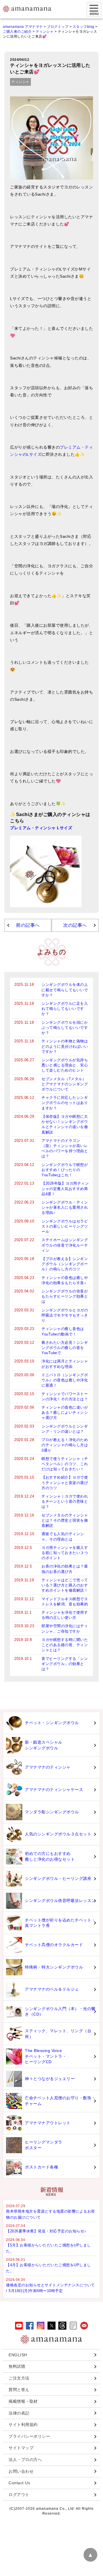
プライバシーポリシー (29, 2436)
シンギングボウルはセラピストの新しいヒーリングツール (65, 1226)
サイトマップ (21, 2448)
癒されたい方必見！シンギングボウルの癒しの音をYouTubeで (65, 1348)
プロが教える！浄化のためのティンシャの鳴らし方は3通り (65, 1445)
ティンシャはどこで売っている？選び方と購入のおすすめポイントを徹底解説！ (65, 1585)
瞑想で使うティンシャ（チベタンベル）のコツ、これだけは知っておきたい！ (65, 1464)
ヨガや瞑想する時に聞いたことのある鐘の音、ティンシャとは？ (65, 1645)
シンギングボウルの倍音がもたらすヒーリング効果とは (65, 1296)
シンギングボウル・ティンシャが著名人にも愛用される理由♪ (65, 1207)
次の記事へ (75, 925)
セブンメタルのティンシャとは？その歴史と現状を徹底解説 (65, 1520)
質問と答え (19, 2390)
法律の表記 (19, 2413)
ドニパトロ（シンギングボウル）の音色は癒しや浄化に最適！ (65, 1380)
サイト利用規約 (23, 2425)
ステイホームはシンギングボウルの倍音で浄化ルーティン (65, 1245)
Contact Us (19, 2483)
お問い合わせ (21, 2471)
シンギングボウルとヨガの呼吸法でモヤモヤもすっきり (65, 1315)
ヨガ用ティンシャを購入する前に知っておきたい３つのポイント (65, 1553)
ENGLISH (18, 2355)
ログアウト (19, 2495)
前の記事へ (28, 925)
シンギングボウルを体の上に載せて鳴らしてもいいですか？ (65, 990)
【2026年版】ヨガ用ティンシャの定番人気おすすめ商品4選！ (65, 1188)
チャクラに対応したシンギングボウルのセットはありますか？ (65, 1103)
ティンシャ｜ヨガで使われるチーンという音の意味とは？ (65, 1501)
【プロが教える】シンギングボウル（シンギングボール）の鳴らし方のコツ (65, 1264)
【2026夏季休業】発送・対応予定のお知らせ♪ (46, 2231)
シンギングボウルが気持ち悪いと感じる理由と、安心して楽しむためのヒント (65, 1065)
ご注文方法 (19, 2378)
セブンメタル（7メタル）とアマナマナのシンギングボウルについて (65, 1084)
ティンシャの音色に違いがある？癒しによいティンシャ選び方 (65, 1412)
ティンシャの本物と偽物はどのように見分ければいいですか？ (65, 1046)
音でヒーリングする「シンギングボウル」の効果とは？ (65, 1664)
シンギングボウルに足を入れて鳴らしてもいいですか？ (65, 1009)
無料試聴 (17, 2366)
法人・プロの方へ (25, 2460)
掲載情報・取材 (23, 2401)
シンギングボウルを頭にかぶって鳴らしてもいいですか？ (65, 1028)
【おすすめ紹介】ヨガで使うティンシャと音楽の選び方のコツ (65, 1482)
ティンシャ (20, 82)
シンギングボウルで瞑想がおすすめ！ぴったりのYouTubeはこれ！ (65, 1170)
